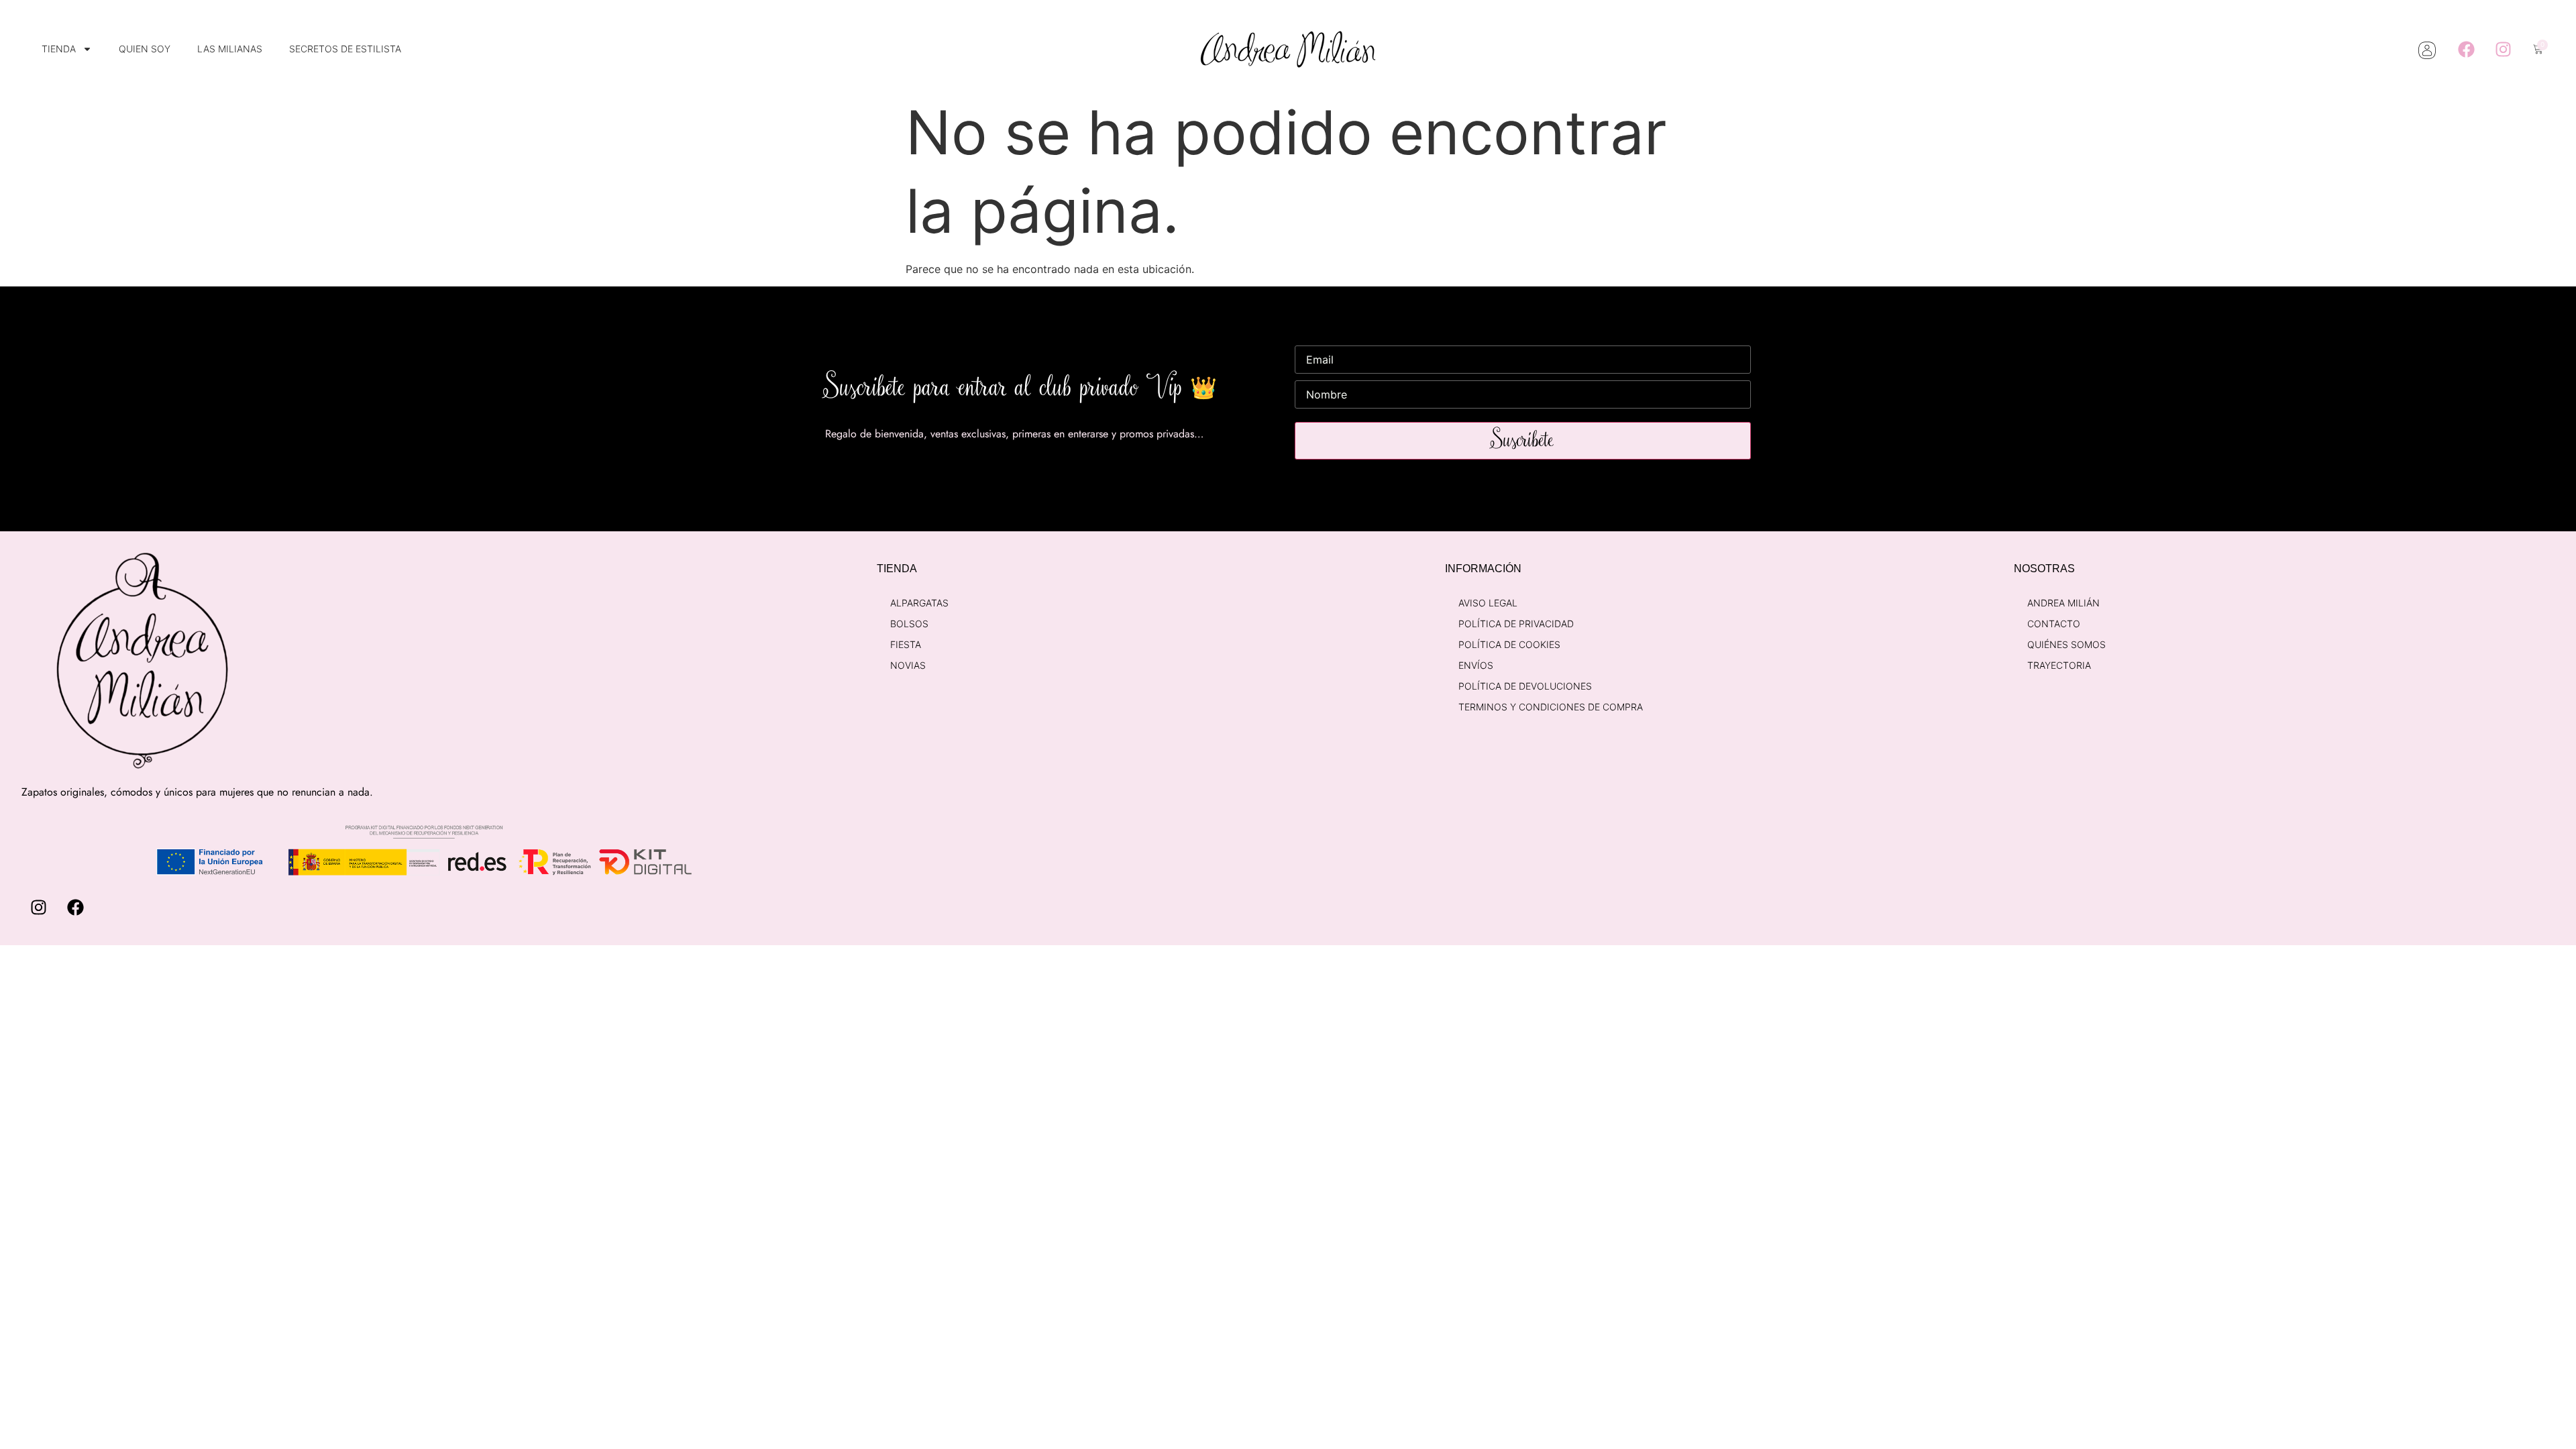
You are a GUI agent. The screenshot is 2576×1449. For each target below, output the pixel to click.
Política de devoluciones (1525, 686)
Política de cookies (1509, 644)
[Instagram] (2503, 50)
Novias (908, 665)
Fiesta (906, 644)
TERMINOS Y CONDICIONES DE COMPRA (1551, 707)
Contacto (2054, 624)
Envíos (1476, 665)
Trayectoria (2059, 665)
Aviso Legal (1488, 603)
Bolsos (909, 624)
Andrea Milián (2063, 603)
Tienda (59, 49)
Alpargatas (919, 603)
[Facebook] (2466, 50)
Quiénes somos (2067, 644)
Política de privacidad (1516, 624)
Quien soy (145, 49)
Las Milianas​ (230, 49)
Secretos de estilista (345, 49)
